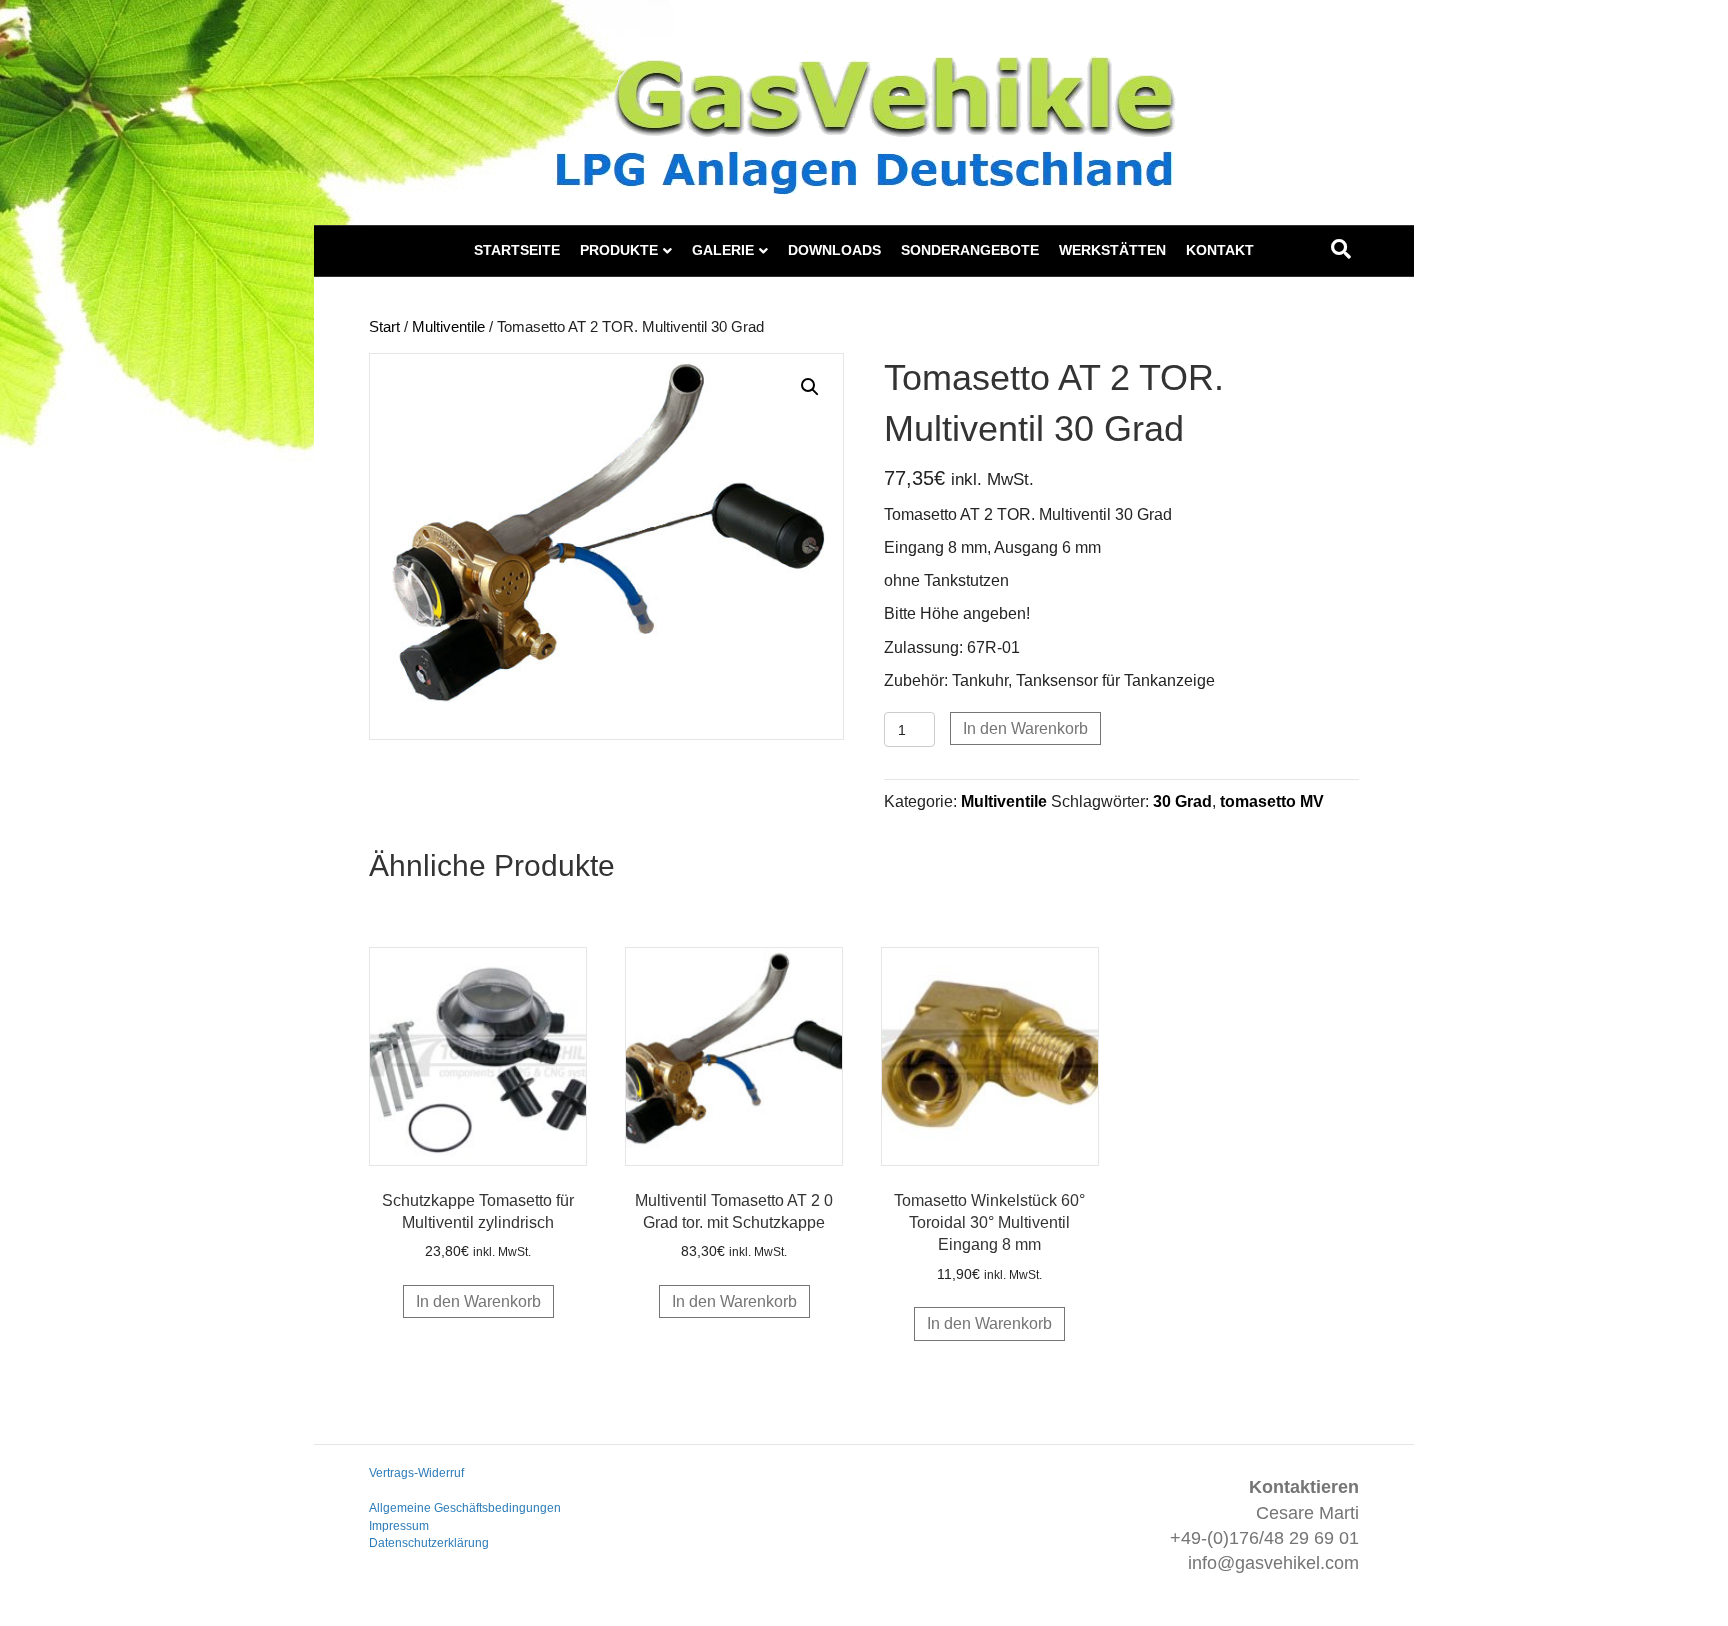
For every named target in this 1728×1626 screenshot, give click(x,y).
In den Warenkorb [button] (478, 1301)
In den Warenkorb (1025, 728)
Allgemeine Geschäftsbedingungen (465, 1508)
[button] (810, 387)
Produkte (619, 250)
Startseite (517, 250)
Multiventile (448, 327)
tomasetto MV (1272, 801)
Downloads (834, 250)
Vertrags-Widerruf (416, 1473)
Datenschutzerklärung (429, 1543)
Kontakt (1220, 250)
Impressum (399, 1526)
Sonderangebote (970, 250)
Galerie (723, 250)
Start (384, 327)
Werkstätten (1112, 250)
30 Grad (1182, 801)
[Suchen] (1341, 249)
